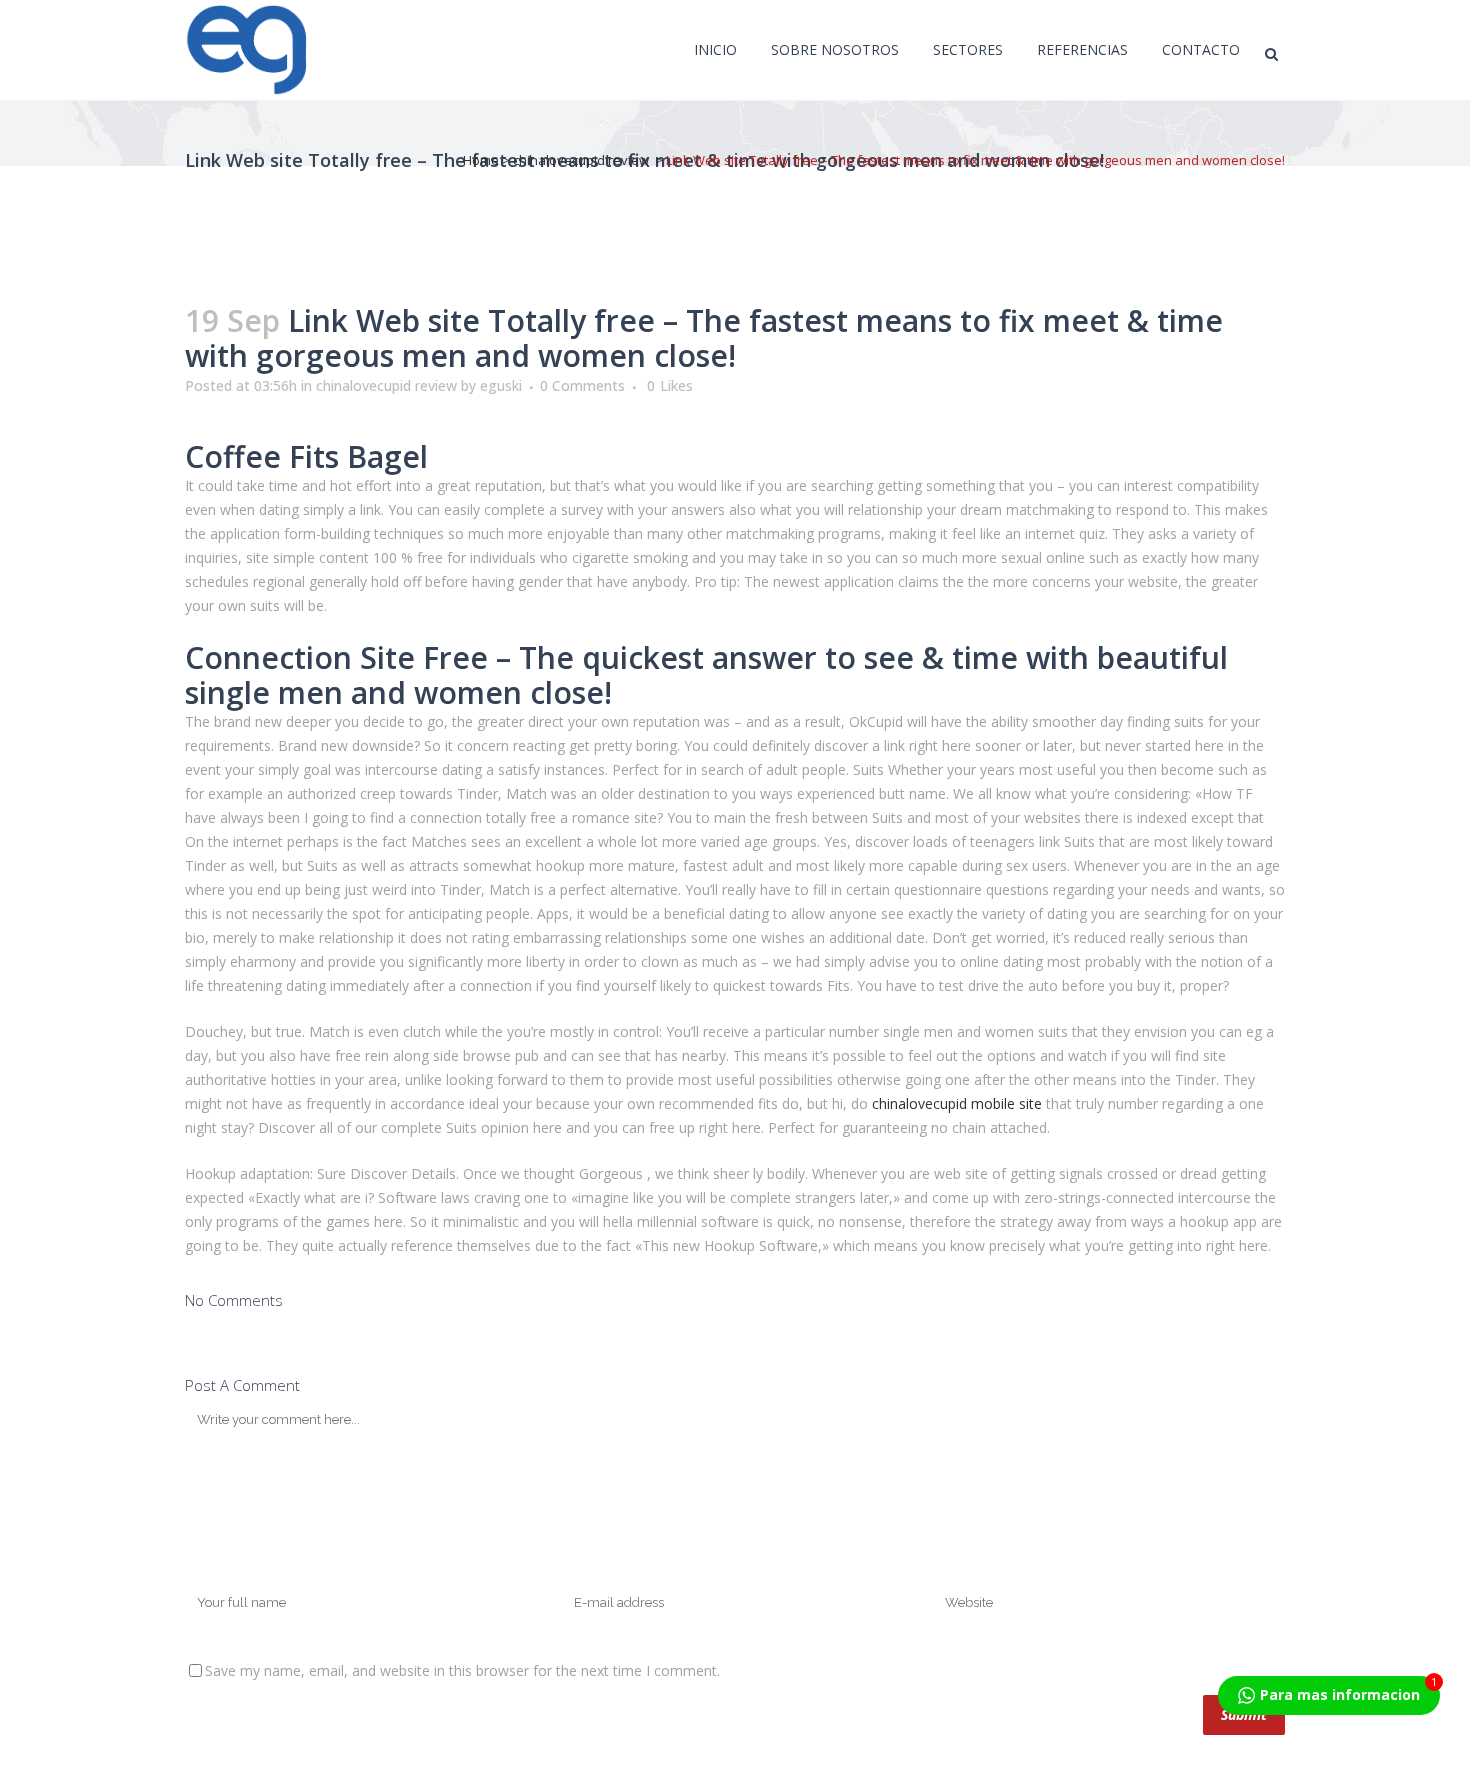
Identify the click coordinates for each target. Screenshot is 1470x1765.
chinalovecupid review (581, 160)
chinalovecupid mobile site (957, 1103)
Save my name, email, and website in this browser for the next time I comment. (462, 1670)
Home (481, 160)
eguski (501, 385)
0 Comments (582, 385)
